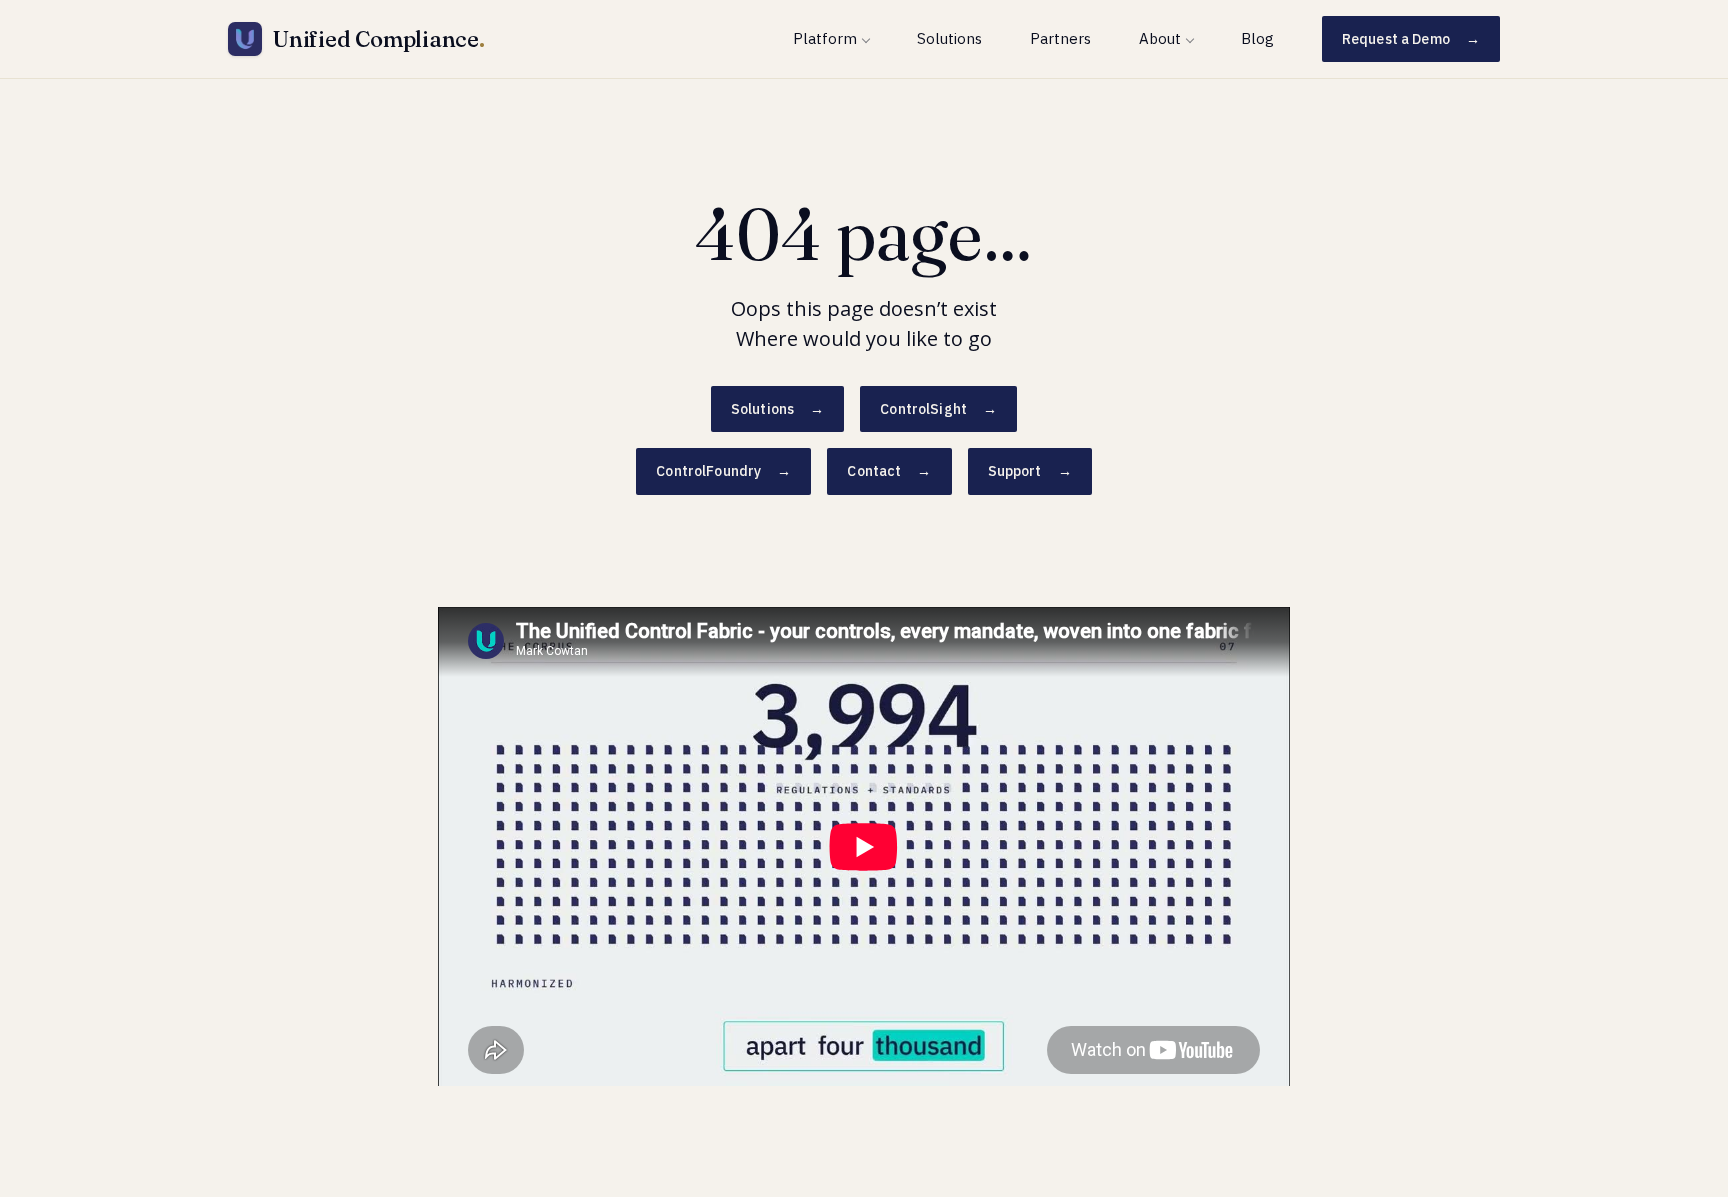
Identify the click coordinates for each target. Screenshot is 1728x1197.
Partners (1060, 38)
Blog (1257, 38)
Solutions (949, 38)
